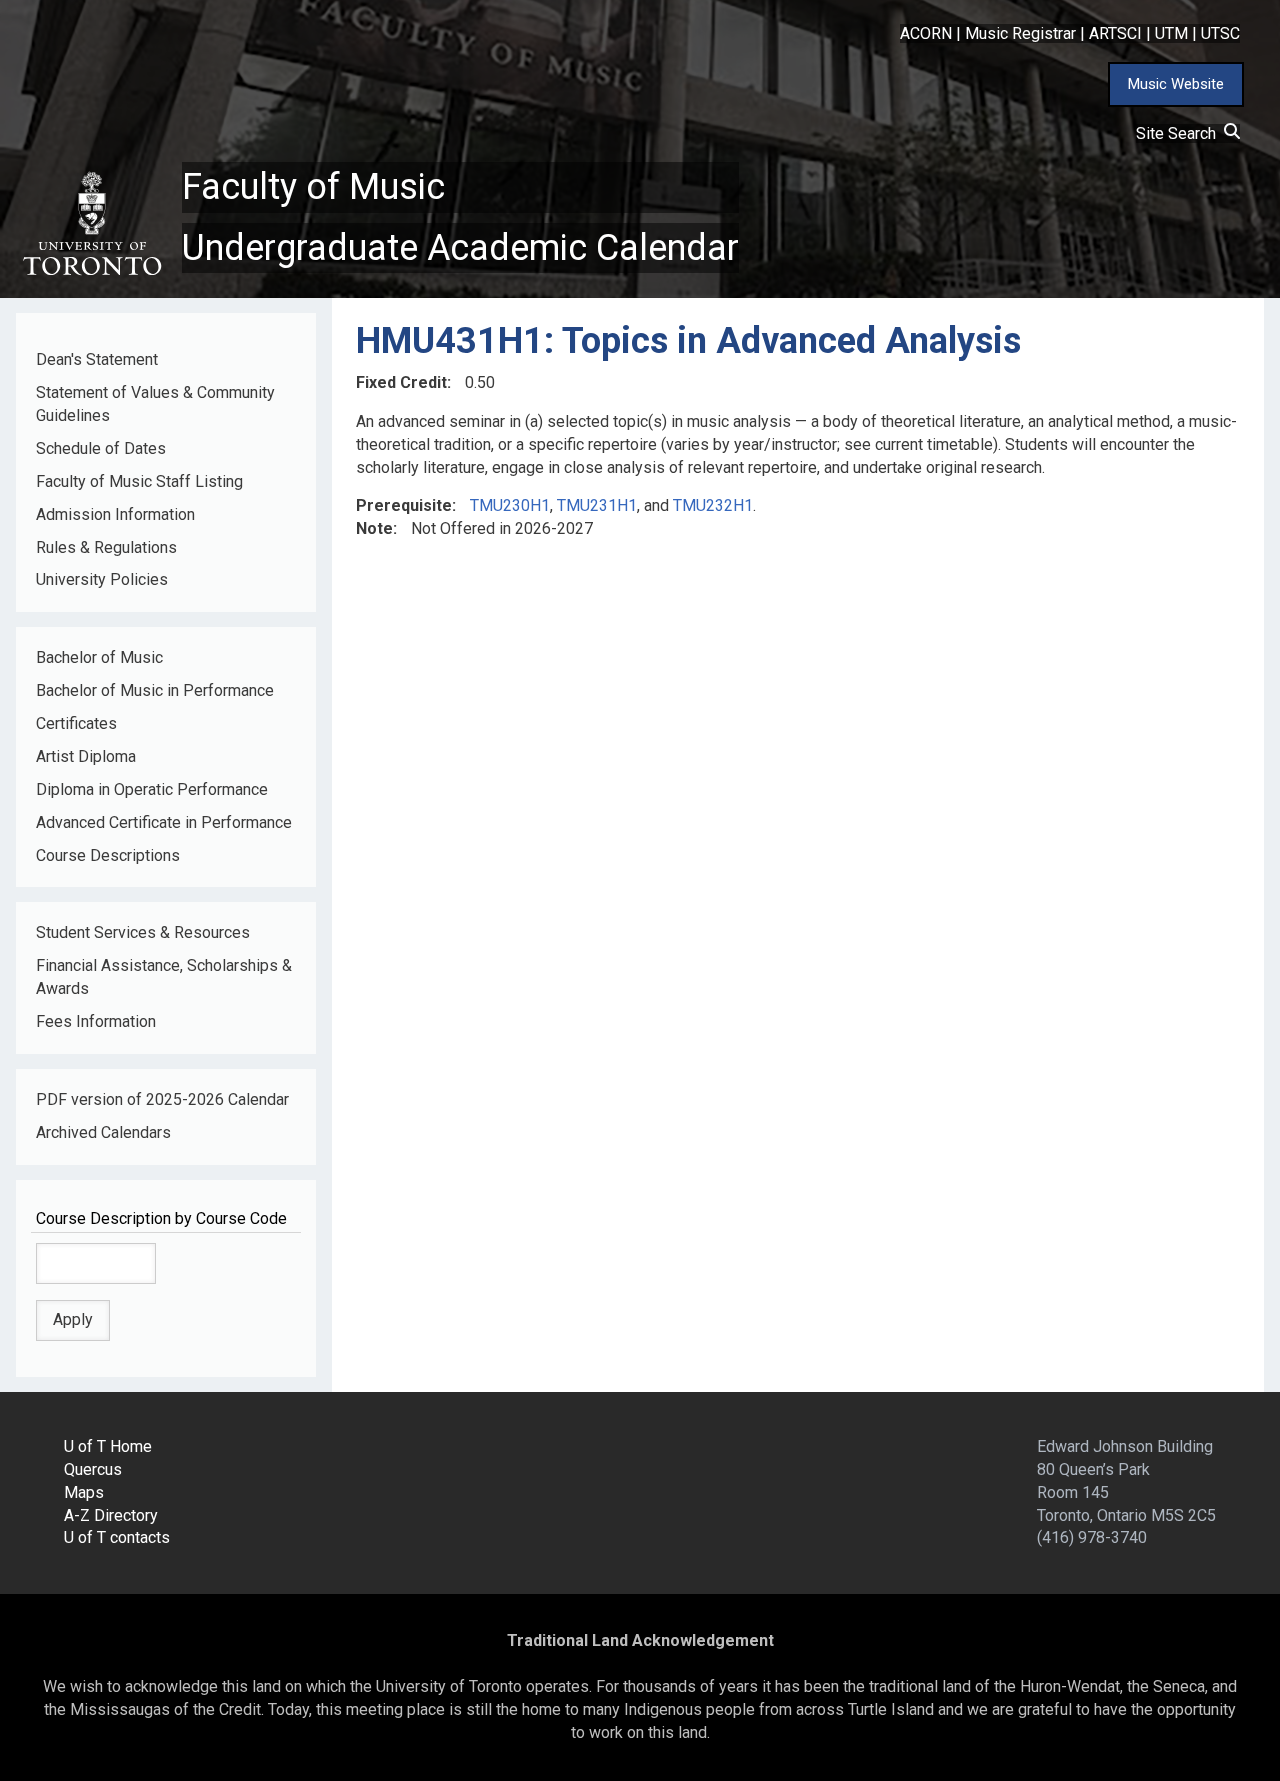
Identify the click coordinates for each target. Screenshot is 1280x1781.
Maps (84, 1492)
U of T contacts (117, 1537)
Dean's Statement (97, 359)
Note (374, 528)
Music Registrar (1020, 33)
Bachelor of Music (99, 657)
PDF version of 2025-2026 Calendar (162, 1099)
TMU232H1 (713, 505)
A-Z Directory (111, 1515)
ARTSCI (1115, 33)
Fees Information (96, 1021)
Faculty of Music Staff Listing (139, 481)
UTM (1171, 33)
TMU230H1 (510, 505)
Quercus (93, 1469)
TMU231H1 (597, 505)
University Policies (102, 579)
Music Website (1176, 84)
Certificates (76, 723)
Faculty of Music (313, 187)
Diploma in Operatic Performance (152, 789)
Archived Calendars (103, 1132)
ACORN (926, 33)
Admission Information (115, 514)
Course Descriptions (108, 855)
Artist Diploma (86, 756)
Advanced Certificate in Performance (164, 822)
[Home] (91, 224)
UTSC (1220, 33)
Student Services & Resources (143, 932)
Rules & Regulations (106, 547)
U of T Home (108, 1446)
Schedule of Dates (101, 448)
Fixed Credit (401, 382)
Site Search (1180, 133)
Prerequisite (404, 505)
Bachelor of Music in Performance (155, 690)
